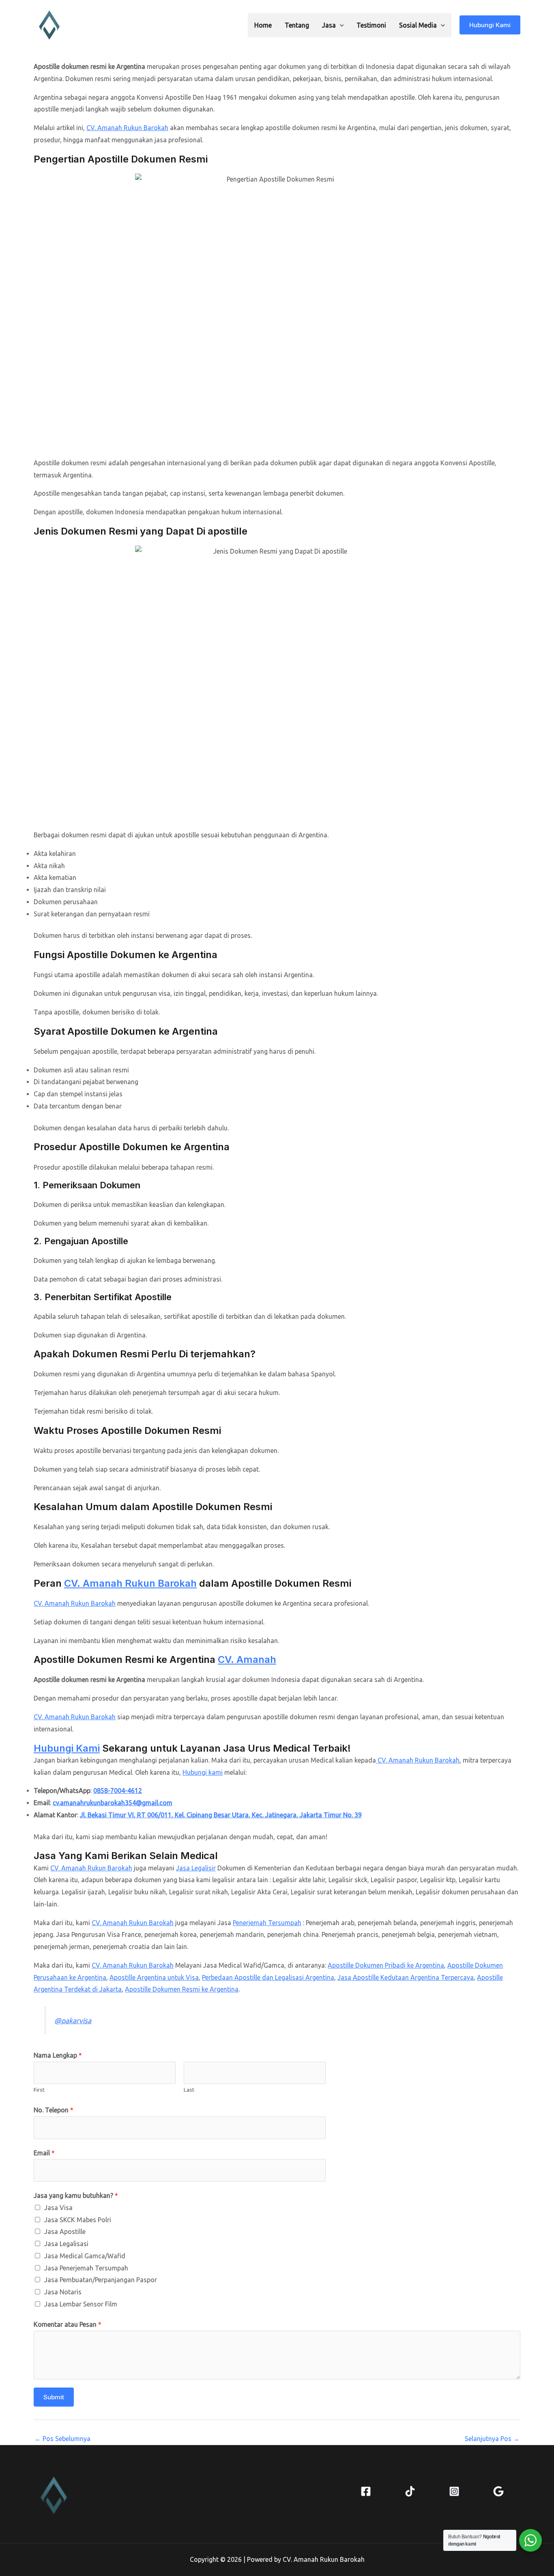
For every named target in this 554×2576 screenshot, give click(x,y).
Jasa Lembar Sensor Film (81, 2304)
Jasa (329, 25)
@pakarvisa (73, 2021)
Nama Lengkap (58, 2055)
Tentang (297, 25)
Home (263, 25)
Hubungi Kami (67, 1748)
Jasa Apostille (65, 2232)
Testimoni (371, 25)
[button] (340, 25)
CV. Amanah (247, 1659)
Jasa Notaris (63, 2292)
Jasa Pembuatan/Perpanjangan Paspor (101, 2280)
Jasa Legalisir (196, 1868)
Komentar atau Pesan (68, 2324)
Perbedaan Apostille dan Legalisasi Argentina (268, 1977)
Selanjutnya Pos (492, 2439)
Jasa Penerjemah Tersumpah (86, 2268)
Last (189, 2090)
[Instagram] (454, 2491)
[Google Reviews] (498, 2491)
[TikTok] (410, 2491)
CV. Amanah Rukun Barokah (127, 128)
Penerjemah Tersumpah (267, 1923)
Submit (54, 2397)
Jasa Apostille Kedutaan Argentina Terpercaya (406, 1977)
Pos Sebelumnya (62, 2439)
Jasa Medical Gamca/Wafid (85, 2256)
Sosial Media (418, 25)
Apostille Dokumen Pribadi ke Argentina (386, 1965)
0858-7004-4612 (118, 1791)
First (39, 2090)
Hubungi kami (203, 1772)
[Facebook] (366, 2491)
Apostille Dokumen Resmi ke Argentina (182, 1989)
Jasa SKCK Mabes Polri (78, 2220)
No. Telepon (54, 2110)
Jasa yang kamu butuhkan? (76, 2195)
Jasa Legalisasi (66, 2244)
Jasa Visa (58, 2208)
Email (44, 2153)
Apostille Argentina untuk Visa (154, 1977)
